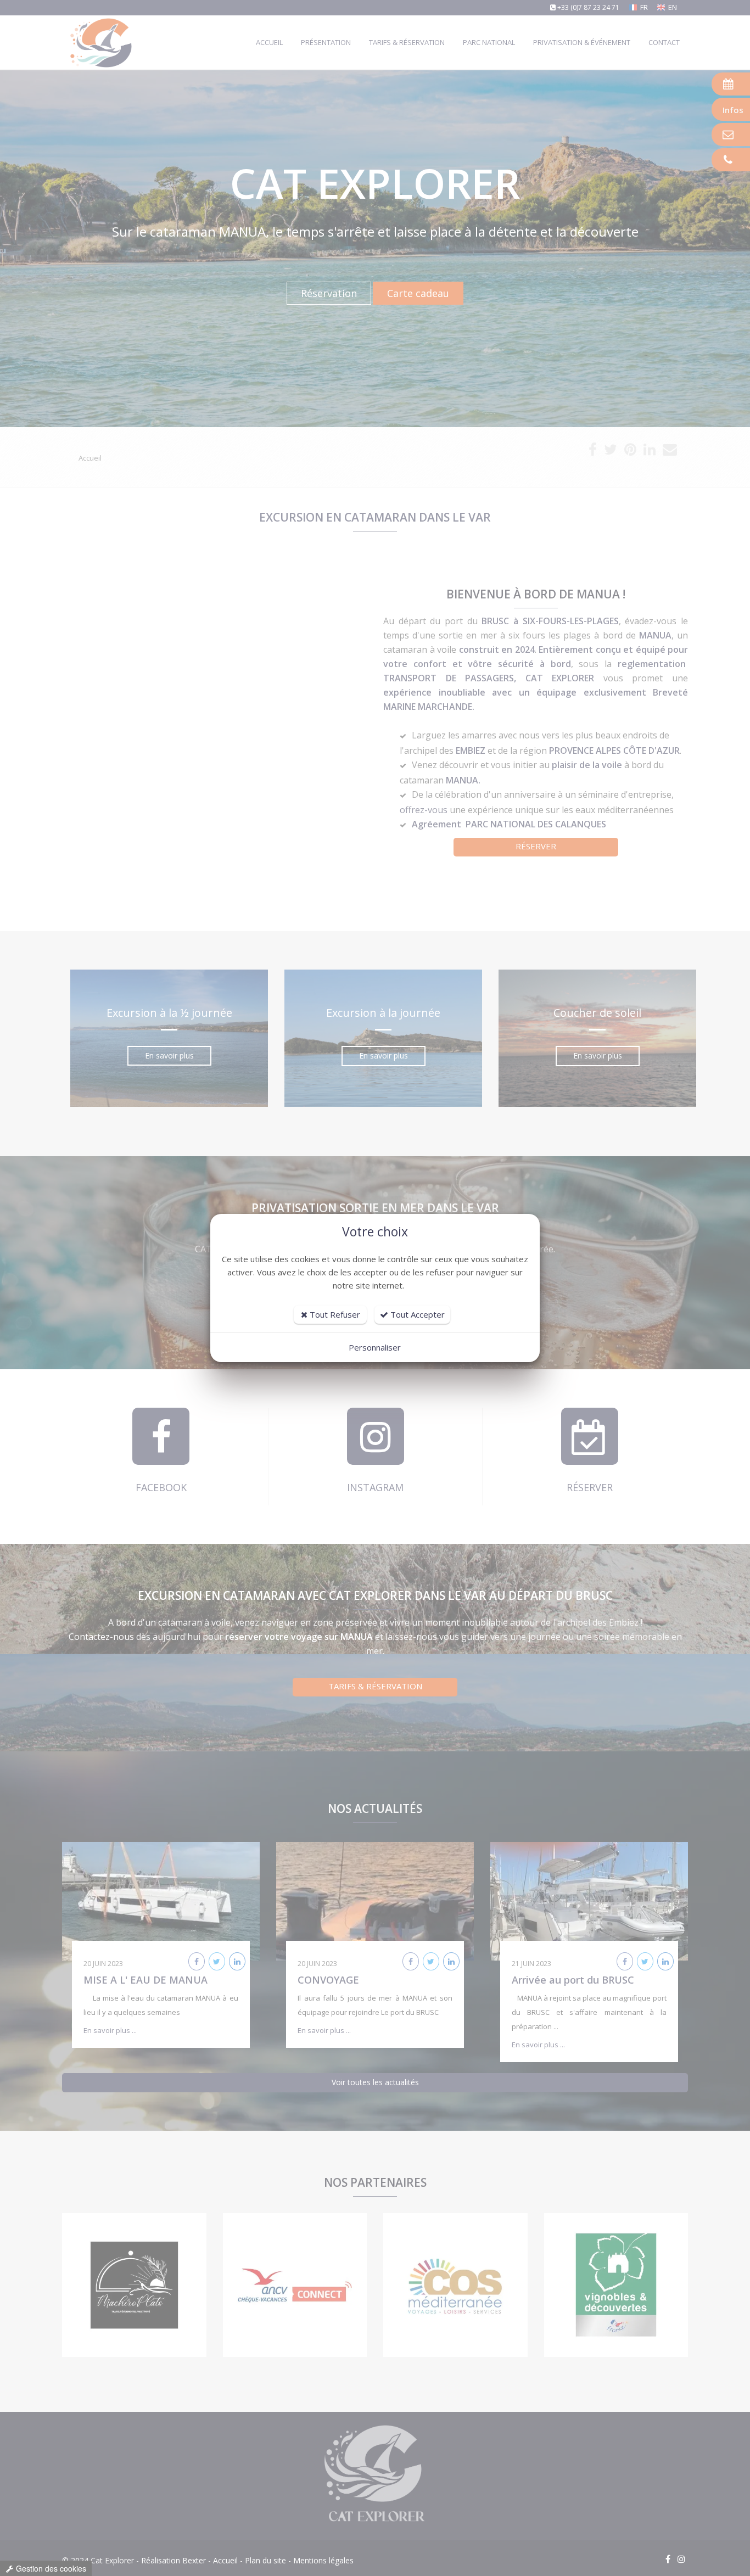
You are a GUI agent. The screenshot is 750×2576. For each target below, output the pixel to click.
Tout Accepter (416, 1314)
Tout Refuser (334, 1314)
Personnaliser (375, 1347)
